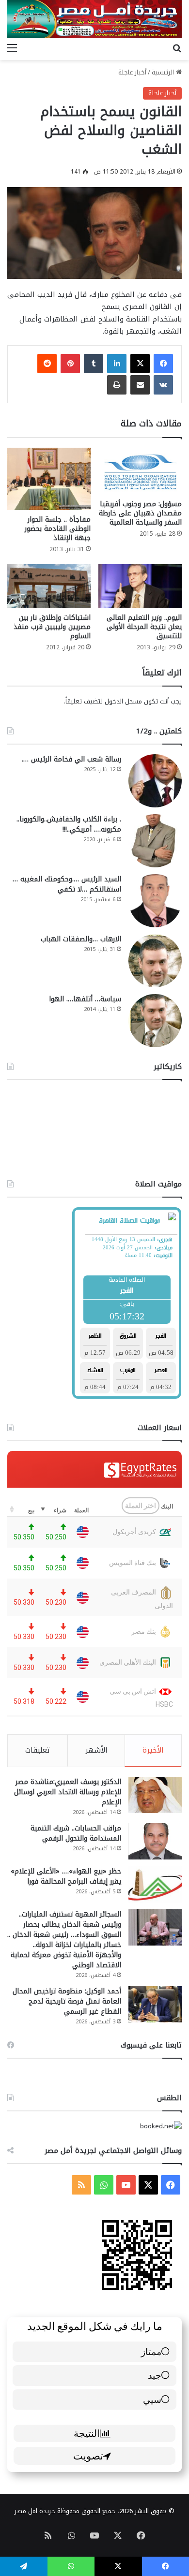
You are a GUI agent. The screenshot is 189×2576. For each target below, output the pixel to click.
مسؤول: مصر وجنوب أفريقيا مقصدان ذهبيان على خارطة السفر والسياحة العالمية (140, 513)
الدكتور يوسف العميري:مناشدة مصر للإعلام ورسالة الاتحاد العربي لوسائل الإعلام (68, 1792)
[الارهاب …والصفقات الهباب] (155, 961)
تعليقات (38, 1750)
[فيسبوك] (163, 364)
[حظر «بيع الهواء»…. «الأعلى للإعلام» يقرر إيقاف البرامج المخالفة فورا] (155, 1884)
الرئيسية (164, 72)
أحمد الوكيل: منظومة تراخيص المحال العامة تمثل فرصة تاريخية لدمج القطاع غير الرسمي (67, 2001)
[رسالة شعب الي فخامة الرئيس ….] (155, 781)
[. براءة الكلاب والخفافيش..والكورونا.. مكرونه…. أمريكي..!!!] (155, 841)
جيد (155, 2375)
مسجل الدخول (123, 701)
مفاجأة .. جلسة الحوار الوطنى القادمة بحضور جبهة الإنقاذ (58, 529)
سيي (152, 2399)
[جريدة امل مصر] (94, 19)
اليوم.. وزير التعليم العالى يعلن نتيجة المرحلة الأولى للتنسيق (144, 627)
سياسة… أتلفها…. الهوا (85, 999)
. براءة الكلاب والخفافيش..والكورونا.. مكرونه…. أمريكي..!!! (69, 824)
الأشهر (96, 1750)
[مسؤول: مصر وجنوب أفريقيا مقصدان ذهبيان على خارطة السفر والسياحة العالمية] (140, 471)
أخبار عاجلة (132, 72)
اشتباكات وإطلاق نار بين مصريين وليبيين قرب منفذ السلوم (52, 627)
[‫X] (140, 364)
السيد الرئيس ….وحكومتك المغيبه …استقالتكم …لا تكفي (67, 884)
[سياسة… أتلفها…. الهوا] (155, 1021)
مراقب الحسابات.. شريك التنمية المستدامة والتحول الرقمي (76, 1833)
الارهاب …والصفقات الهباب (81, 939)
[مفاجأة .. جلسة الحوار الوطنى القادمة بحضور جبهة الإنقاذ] (49, 479)
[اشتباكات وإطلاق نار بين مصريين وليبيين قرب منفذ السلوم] (49, 586)
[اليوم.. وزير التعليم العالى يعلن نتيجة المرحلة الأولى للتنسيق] (140, 586)
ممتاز (151, 2351)
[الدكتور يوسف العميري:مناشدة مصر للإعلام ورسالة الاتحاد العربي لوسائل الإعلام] (155, 1795)
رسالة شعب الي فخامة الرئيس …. (71, 759)
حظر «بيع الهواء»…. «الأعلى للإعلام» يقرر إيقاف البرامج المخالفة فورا (66, 1876)
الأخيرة (153, 1750)
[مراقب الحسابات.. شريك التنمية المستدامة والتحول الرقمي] (155, 1841)
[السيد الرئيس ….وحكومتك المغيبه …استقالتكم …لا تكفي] (155, 901)
